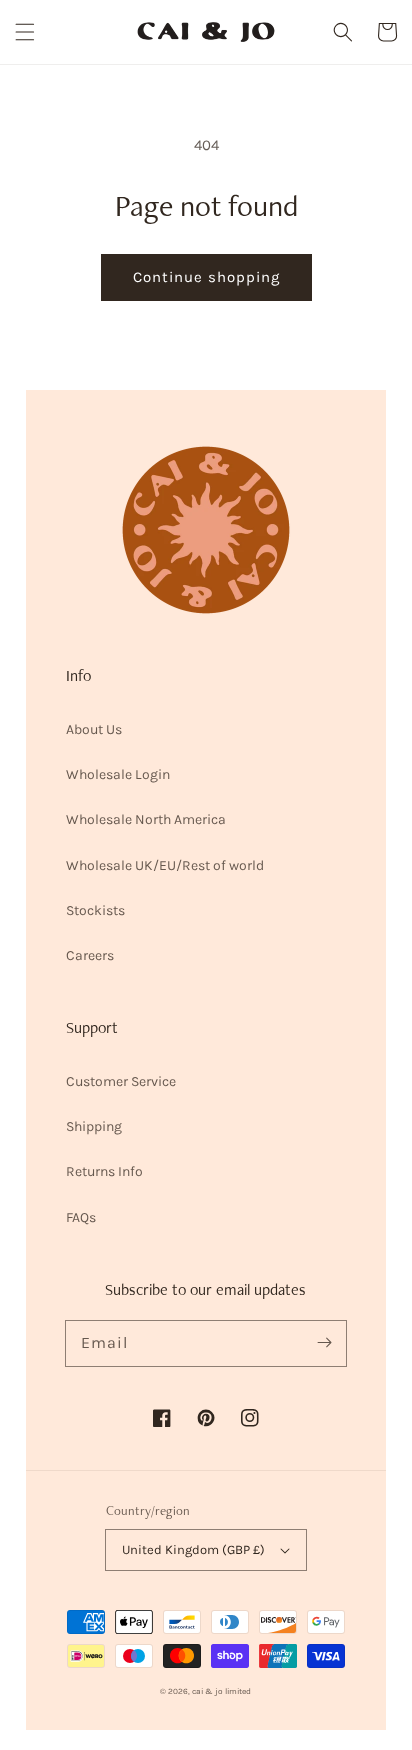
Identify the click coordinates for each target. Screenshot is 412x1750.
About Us (94, 729)
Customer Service (121, 1081)
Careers (90, 955)
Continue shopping (206, 277)
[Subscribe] (324, 1343)
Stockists (95, 910)
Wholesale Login (118, 774)
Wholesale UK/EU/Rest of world (165, 865)
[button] (25, 32)
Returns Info (104, 1171)
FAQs (81, 1217)
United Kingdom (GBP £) (193, 1549)
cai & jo (207, 1691)
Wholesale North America (146, 819)
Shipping (94, 1126)
